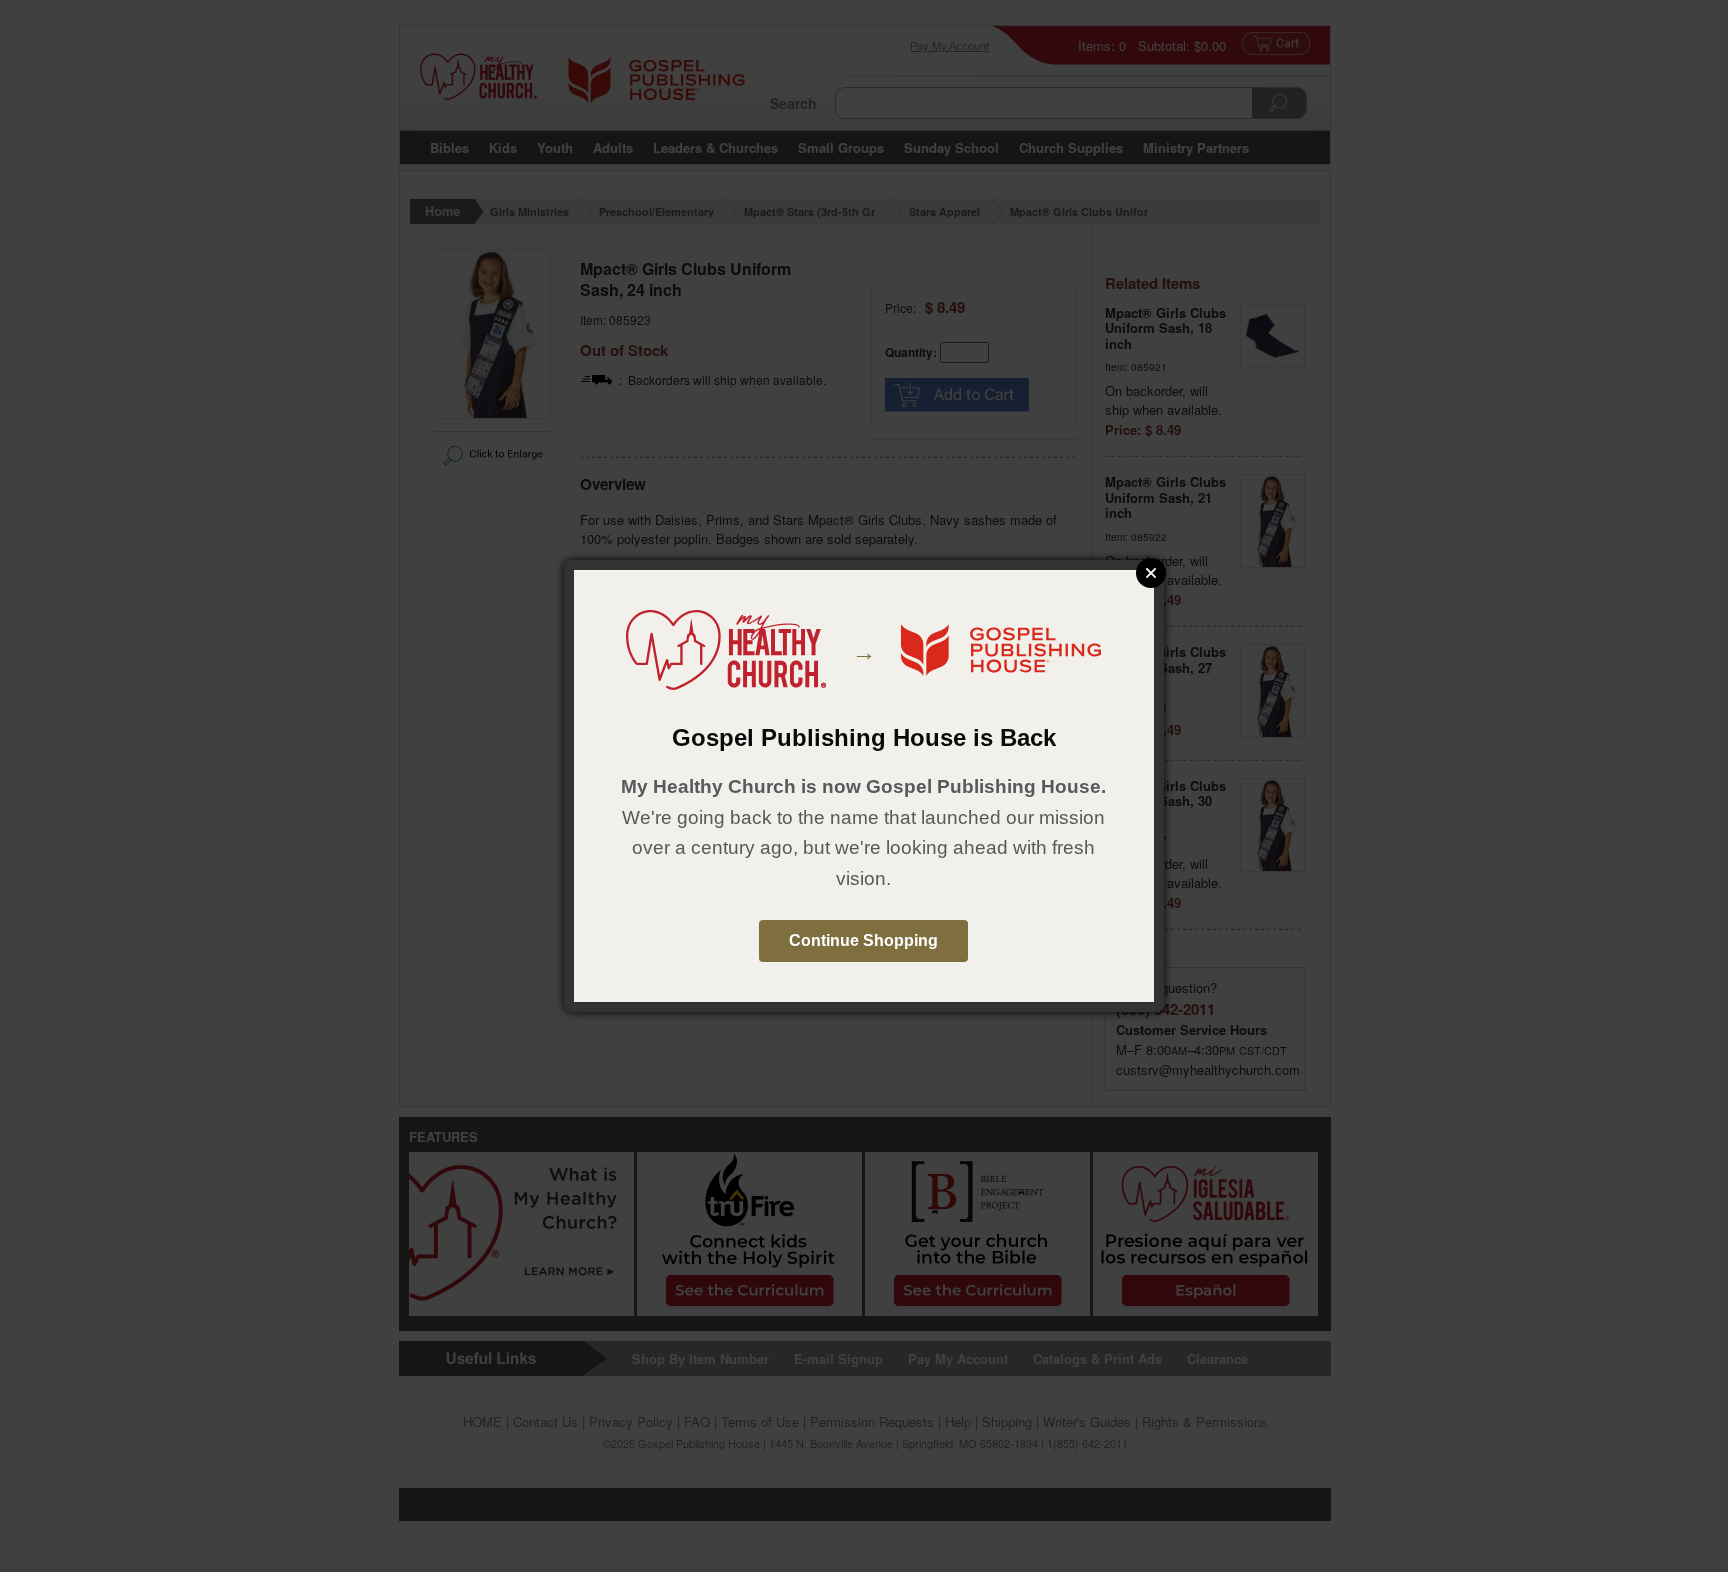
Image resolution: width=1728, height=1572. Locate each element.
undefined (1151, 573)
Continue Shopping (863, 940)
